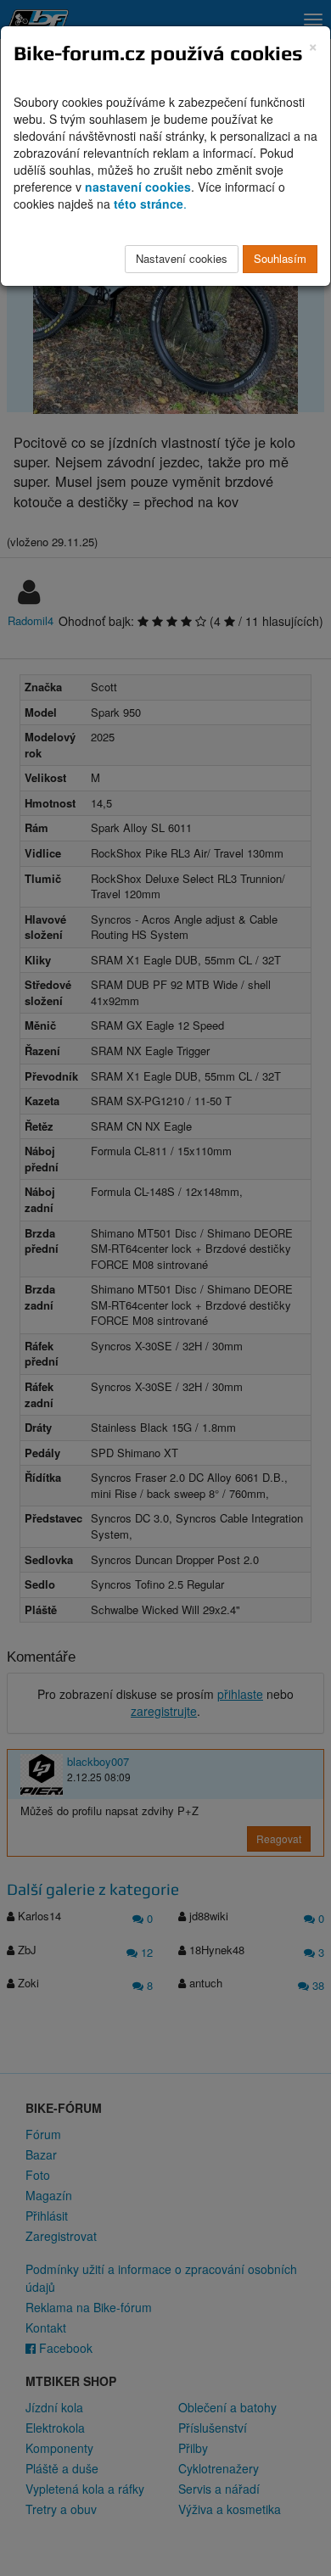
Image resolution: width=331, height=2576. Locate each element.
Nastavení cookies (182, 258)
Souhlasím (280, 258)
